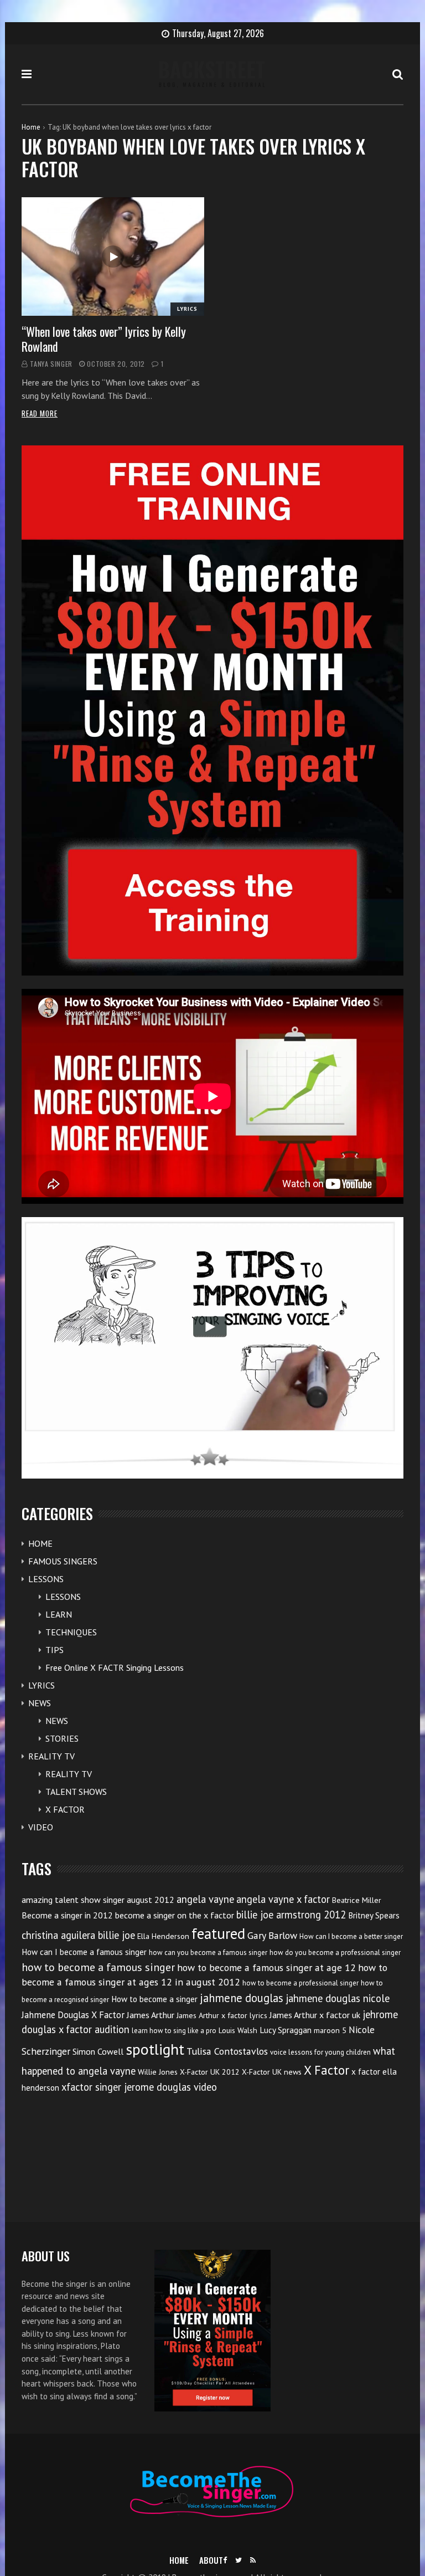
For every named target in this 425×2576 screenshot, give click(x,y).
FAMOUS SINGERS (63, 1561)
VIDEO (41, 1827)
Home (31, 127)
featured (218, 1933)
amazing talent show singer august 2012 (98, 1900)
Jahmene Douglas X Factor (73, 2015)
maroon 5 (330, 2030)
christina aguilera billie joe (78, 1935)
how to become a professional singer (300, 1983)
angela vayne (205, 1899)
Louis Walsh (238, 2030)
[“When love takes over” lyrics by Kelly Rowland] (113, 257)
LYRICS (187, 309)
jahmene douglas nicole (338, 1998)
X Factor (326, 2070)
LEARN (59, 1614)
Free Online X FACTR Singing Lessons (115, 1667)
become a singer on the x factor (175, 1915)
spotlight (155, 2049)
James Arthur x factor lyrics (222, 2015)
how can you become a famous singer (208, 1952)
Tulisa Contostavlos (227, 2051)
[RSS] (253, 2560)
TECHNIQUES (71, 1632)
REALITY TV (51, 1756)
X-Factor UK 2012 (210, 2072)
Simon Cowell (98, 2051)
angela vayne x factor (283, 1899)
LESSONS (46, 1579)
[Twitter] (239, 2560)
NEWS (40, 1703)
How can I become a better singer (351, 1936)
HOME (40, 1543)
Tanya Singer (51, 364)
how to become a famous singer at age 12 (266, 1967)
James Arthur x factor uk (315, 2015)
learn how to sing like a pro (174, 2031)
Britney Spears (374, 1915)
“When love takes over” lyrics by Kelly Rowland (104, 338)
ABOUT (211, 2560)
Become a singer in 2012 (67, 1915)
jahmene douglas (242, 1998)
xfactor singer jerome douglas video (139, 2087)
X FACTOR (65, 1809)
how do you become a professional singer (335, 1952)
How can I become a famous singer (84, 1952)
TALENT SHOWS (76, 1792)
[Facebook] (225, 2560)
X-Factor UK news (272, 2072)
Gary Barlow (272, 1935)
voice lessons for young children (320, 2052)
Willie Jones (158, 2072)
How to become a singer (154, 1999)
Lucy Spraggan (286, 2030)
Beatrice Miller (357, 1900)
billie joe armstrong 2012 (291, 1915)
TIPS (55, 1650)
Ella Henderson (163, 1936)
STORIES (62, 1738)
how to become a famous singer (98, 1967)
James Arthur (151, 2015)
